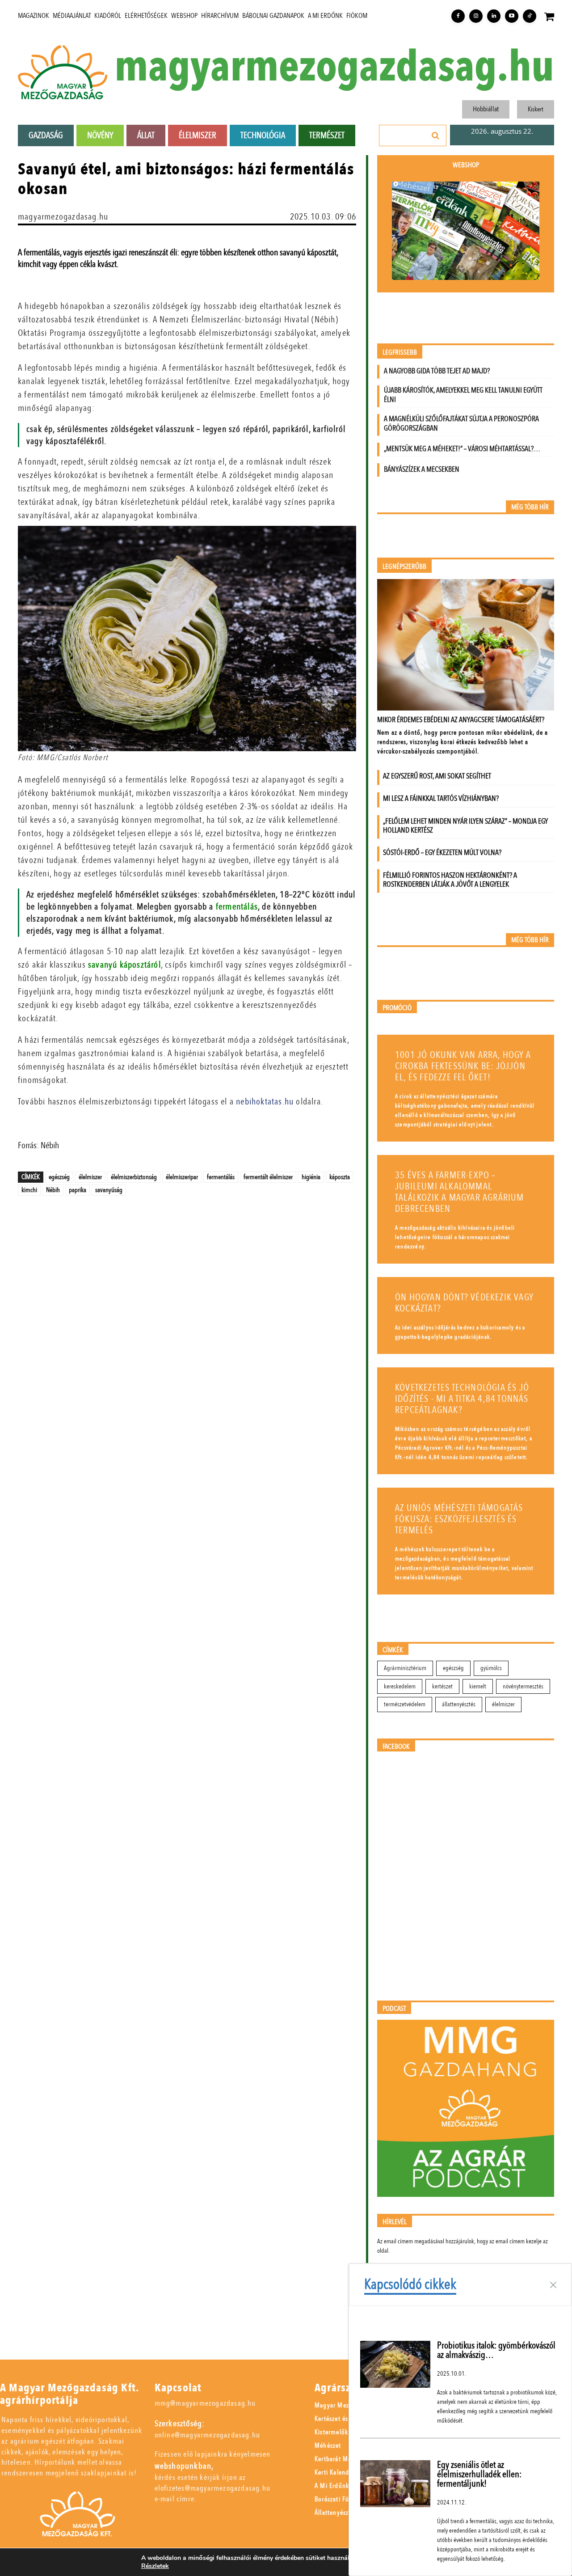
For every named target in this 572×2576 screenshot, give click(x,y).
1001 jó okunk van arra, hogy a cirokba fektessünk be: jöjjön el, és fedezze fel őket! (463, 1066)
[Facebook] (458, 16)
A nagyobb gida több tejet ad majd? (437, 371)
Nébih (53, 1190)
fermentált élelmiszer (268, 1177)
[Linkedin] (494, 16)
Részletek (155, 2566)
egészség (59, 1177)
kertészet (442, 1686)
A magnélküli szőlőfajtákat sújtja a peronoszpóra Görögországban (461, 423)
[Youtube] (512, 16)
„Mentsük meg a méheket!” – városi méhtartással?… (462, 449)
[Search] (436, 135)
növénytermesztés (523, 1686)
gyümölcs (491, 1668)
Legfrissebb (400, 353)
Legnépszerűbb (404, 567)
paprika (78, 1190)
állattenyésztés (459, 1704)
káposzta (340, 1177)
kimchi (29, 1190)
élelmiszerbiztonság (134, 1177)
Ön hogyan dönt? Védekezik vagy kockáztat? (464, 1303)
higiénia (311, 1177)
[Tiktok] (530, 16)
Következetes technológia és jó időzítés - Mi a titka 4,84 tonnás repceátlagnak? (462, 1399)
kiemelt (478, 1686)
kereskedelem (400, 1686)
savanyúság (109, 1190)
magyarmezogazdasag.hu (334, 67)
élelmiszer (90, 1177)
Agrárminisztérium (405, 1668)
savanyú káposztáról (124, 965)
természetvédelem (405, 1704)
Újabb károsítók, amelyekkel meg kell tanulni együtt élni (463, 395)
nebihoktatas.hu (265, 1102)
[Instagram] (476, 16)
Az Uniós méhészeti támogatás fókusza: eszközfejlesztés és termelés (459, 1519)
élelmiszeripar (182, 1177)
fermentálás (237, 907)
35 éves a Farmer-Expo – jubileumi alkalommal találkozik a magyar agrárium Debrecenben (460, 1192)
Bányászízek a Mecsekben (422, 469)
